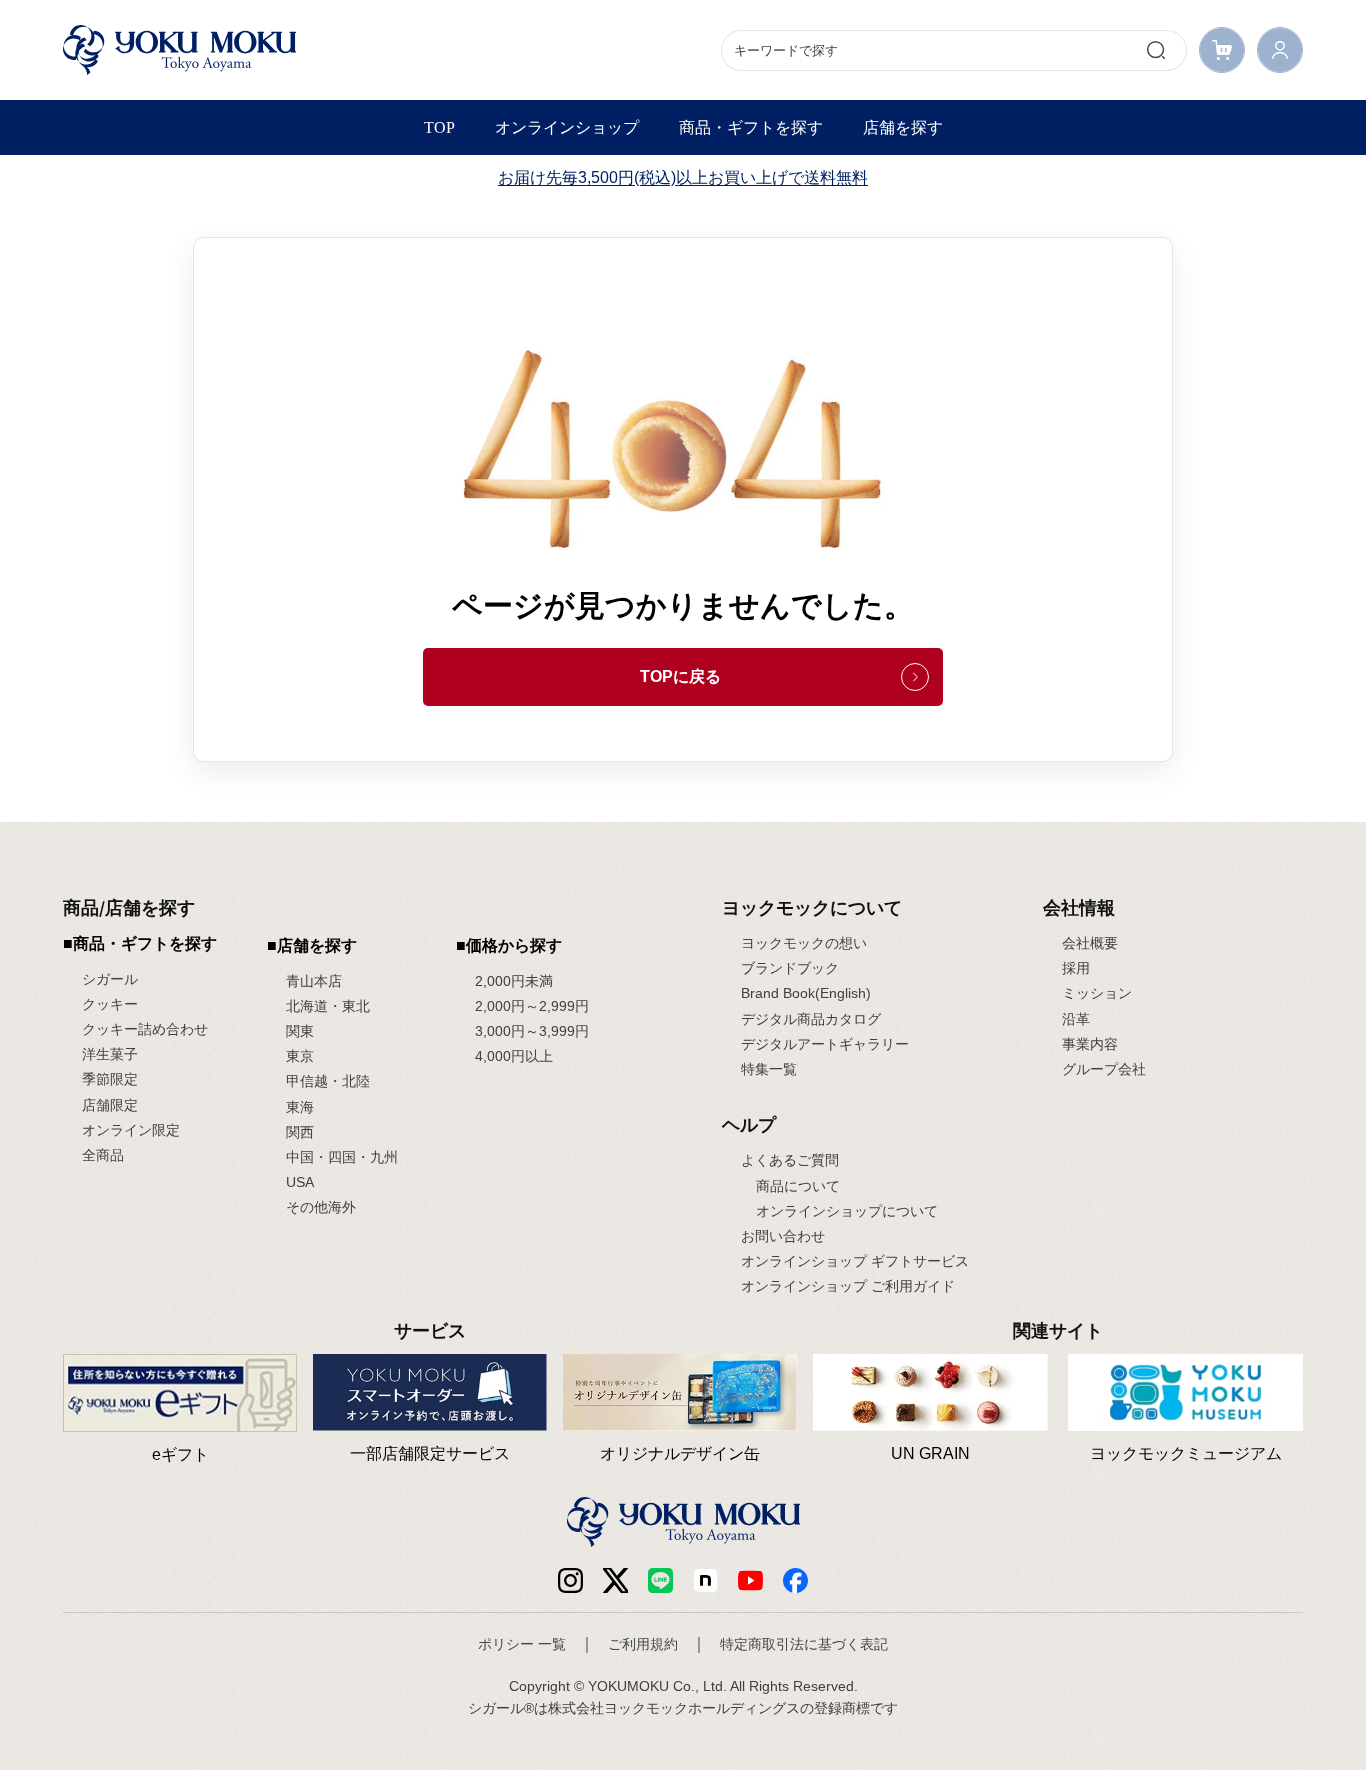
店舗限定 (110, 1105)
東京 (300, 1056)
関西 (300, 1132)
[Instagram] (570, 1579)
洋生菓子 (110, 1054)
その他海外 (321, 1207)
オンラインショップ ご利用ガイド (848, 1286)
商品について (798, 1186)
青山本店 (314, 981)
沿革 (1076, 1019)
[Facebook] (705, 1579)
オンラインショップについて (847, 1211)
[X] (615, 1579)
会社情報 (1079, 907)
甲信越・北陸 (328, 1081)
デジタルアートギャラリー (825, 1044)
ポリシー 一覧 (522, 1644)
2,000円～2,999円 (532, 1006)
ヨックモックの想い (804, 943)
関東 (300, 1031)
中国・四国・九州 (342, 1157)
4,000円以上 (514, 1056)
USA (300, 1182)
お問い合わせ (783, 1236)
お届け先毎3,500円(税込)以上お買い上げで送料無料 (683, 177)
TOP (439, 127)
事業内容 (1090, 1044)
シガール (110, 979)
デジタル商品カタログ (811, 1019)
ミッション (1097, 993)
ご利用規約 (643, 1644)
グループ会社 (1104, 1069)
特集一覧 (769, 1069)
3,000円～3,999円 (532, 1031)
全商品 (103, 1155)
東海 (300, 1107)
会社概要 (1090, 943)
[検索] (1156, 50)
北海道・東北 (328, 1006)
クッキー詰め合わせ (145, 1029)
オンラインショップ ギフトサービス (855, 1261)
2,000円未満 (514, 981)
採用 (1076, 968)
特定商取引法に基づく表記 (804, 1644)
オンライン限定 (131, 1130)
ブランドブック (790, 968)
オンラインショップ (567, 127)
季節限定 (110, 1079)
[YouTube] (750, 1579)
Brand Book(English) (806, 993)
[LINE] (660, 1579)
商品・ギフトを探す (751, 127)
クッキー (110, 1004)
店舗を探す (903, 127)
